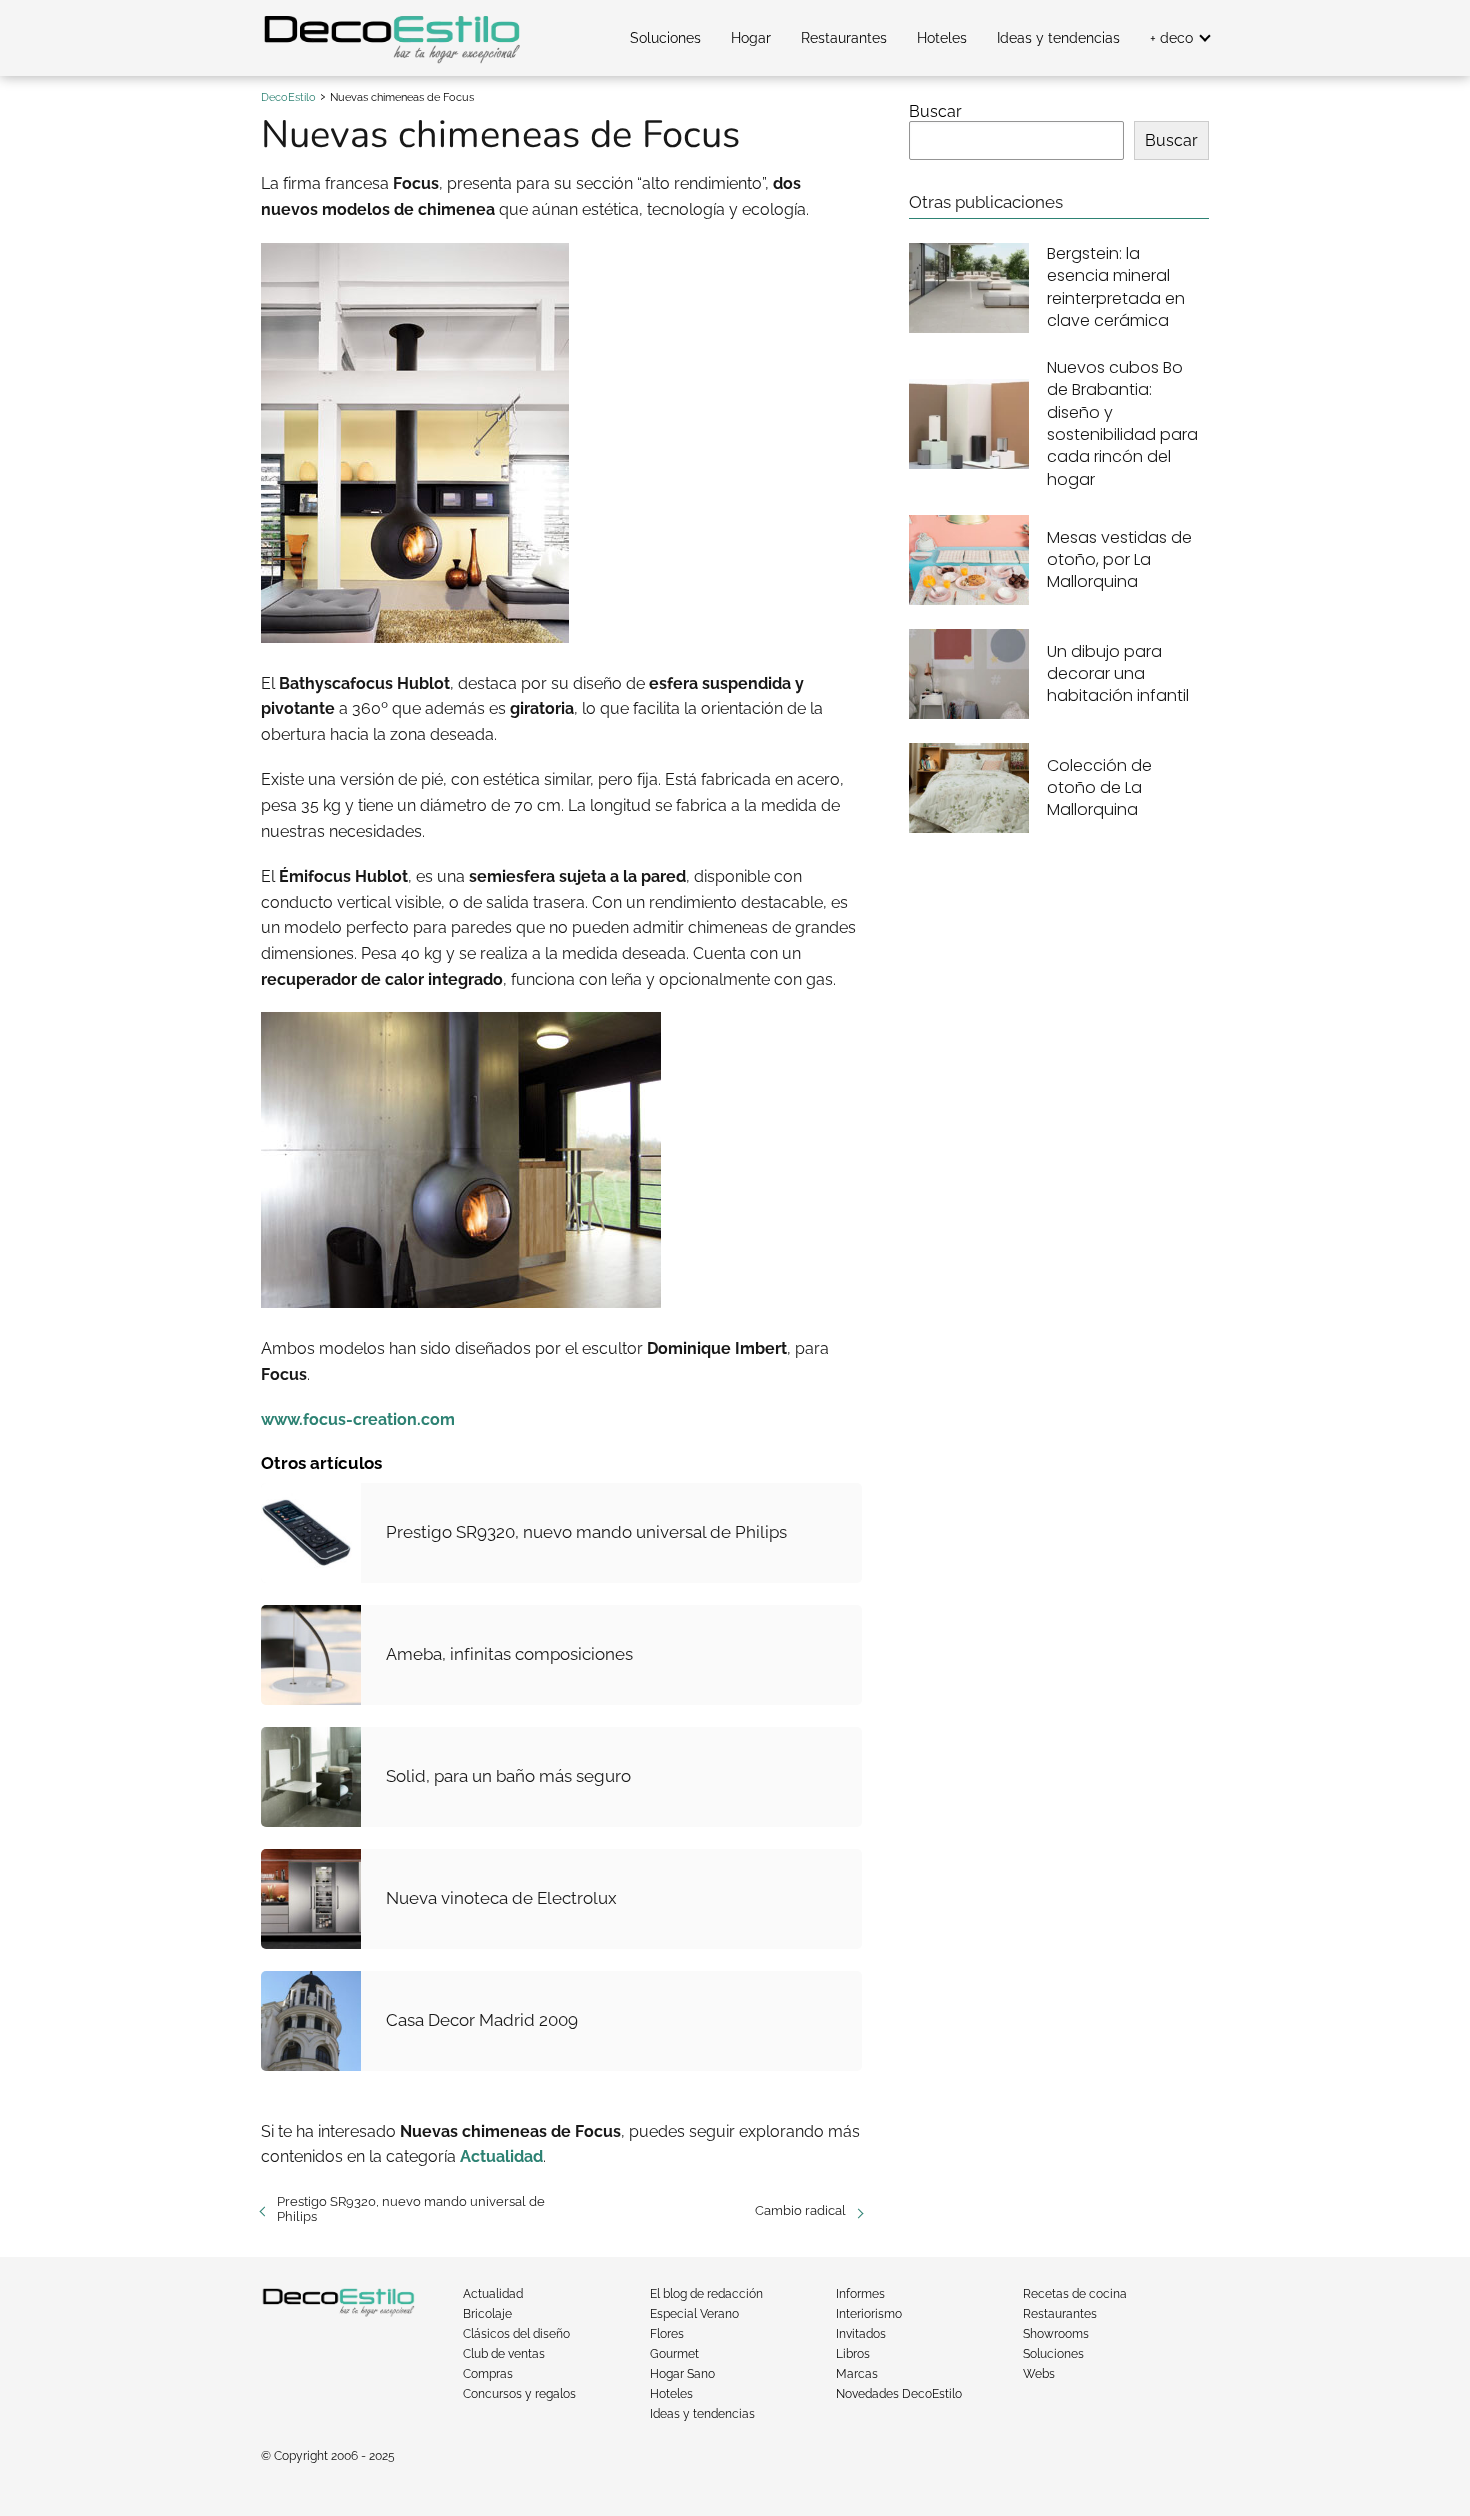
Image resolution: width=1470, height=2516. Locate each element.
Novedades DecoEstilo (899, 2394)
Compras (488, 2374)
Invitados (861, 2334)
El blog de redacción (706, 2294)
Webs (1039, 2374)
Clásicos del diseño (516, 2334)
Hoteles (942, 38)
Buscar (935, 111)
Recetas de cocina (1075, 2294)
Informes (860, 2294)
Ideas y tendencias (1058, 38)
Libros (853, 2354)
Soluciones (665, 38)
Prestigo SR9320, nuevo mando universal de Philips (411, 2209)
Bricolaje (487, 2314)
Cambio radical (800, 2210)
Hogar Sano (682, 2374)
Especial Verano (694, 2314)
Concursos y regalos (519, 2394)
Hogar (751, 38)
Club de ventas (504, 2354)
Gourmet (674, 2354)
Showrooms (1056, 2334)
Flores (667, 2334)
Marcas (857, 2374)
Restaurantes (844, 38)
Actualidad (493, 2294)
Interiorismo (869, 2314)
